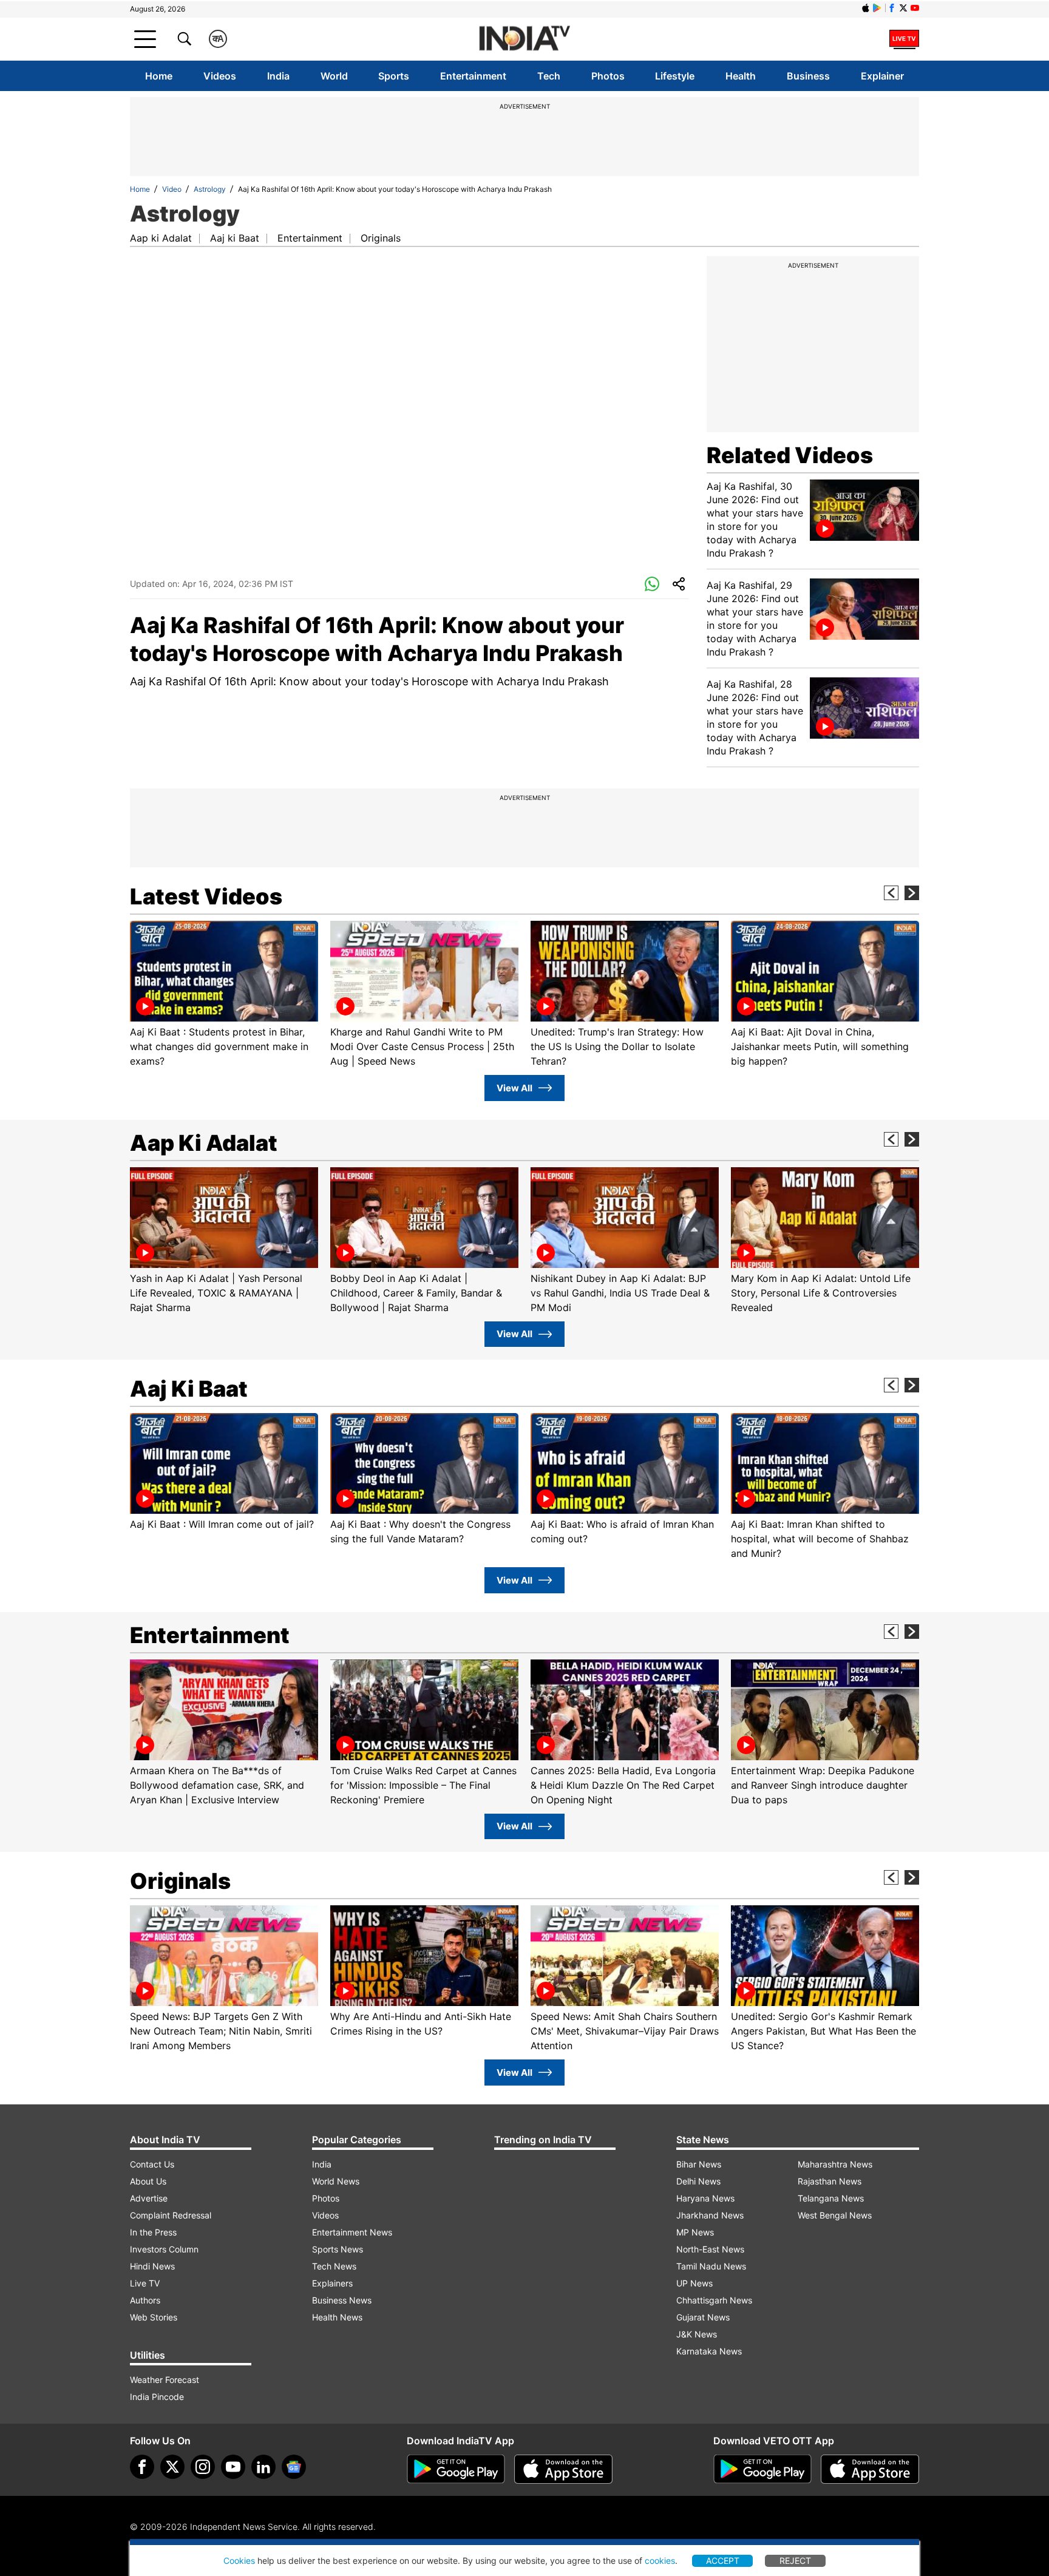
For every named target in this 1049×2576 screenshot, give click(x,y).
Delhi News (698, 2181)
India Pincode (157, 2397)
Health (741, 76)
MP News (695, 2232)
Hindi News (152, 2266)
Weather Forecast (165, 2380)
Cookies (239, 2561)
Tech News (334, 2266)
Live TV (145, 2283)
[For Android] (762, 2469)
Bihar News (699, 2164)
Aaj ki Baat (235, 238)
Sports (394, 76)
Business (808, 76)
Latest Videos (206, 897)
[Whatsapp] (652, 585)
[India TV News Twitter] (903, 8)
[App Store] (563, 2469)
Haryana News (705, 2198)
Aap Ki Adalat (204, 1143)
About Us (148, 2181)
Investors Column (164, 2249)
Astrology (210, 189)
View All (514, 1088)
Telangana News (831, 2198)
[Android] (877, 8)
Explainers (332, 2283)
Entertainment (473, 76)
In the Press (153, 2232)
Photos (608, 76)
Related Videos (790, 455)
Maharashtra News (835, 2164)
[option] (224, 995)
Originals (381, 238)
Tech (549, 76)
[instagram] (203, 2467)
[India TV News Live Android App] (456, 2469)
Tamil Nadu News (711, 2266)
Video (172, 189)
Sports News (338, 2249)
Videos (220, 76)
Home (159, 76)
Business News (342, 2300)
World (334, 76)
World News (336, 2181)
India (278, 76)
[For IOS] (870, 2469)
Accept (723, 2561)
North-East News (710, 2249)
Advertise (149, 2198)
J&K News (697, 2334)
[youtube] (233, 2467)
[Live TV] (904, 39)
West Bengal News (835, 2215)
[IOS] (866, 8)
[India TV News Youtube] (915, 8)
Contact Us (152, 2164)
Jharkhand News (710, 2215)
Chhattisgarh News (714, 2300)
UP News (694, 2283)
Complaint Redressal (171, 2215)
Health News (337, 2317)
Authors (145, 2300)
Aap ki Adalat (161, 238)
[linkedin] (263, 2467)
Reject (795, 2561)
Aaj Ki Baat (189, 1389)
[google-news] (294, 2467)
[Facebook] (142, 2467)
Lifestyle (675, 76)
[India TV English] (524, 39)
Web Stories (154, 2317)
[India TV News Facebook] (892, 8)
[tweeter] (172, 2467)
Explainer (882, 76)
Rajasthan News (830, 2181)
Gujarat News (703, 2317)
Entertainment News (352, 2232)
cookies (660, 2561)
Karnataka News (709, 2351)
